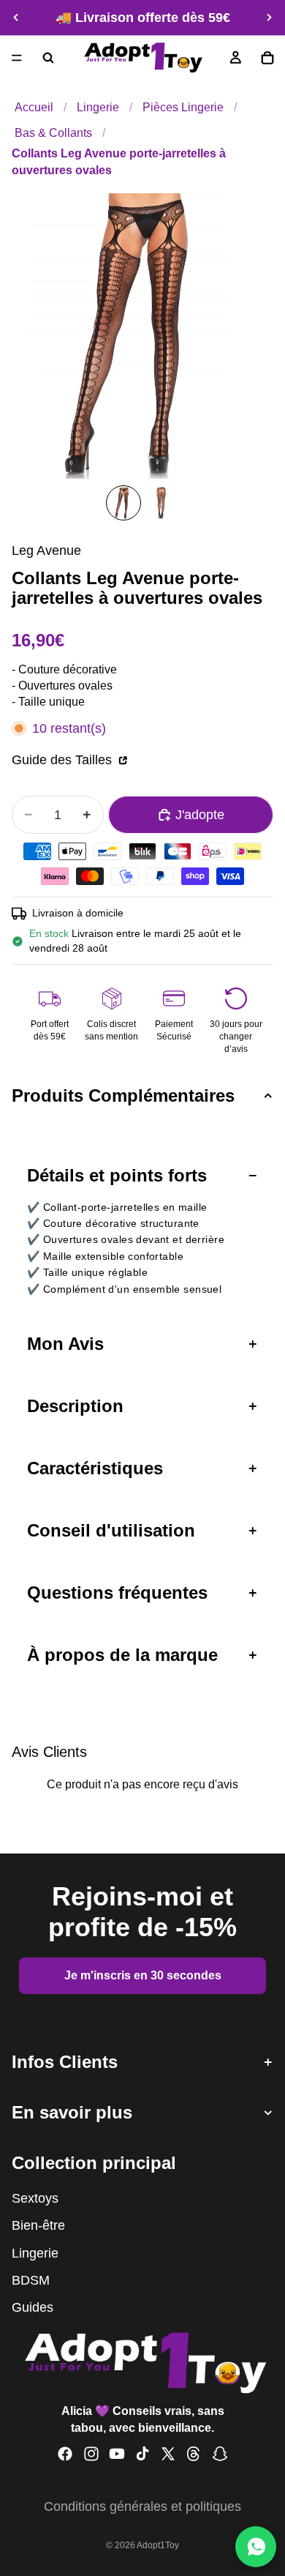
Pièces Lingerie (183, 107)
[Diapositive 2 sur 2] (161, 503)
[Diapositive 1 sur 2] (123, 503)
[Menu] (17, 58)
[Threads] (194, 2454)
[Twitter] (168, 2454)
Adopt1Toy (158, 2545)
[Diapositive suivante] (269, 18)
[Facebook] (65, 2454)
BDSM (31, 2280)
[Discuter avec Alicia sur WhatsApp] (256, 2547)
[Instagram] (91, 2454)
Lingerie (98, 107)
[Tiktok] (142, 2454)
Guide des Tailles (64, 760)
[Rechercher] (48, 58)
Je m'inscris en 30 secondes (143, 1975)
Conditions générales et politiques (142, 2506)
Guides (33, 2307)
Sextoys (35, 2198)
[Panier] (267, 58)
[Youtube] (117, 2454)
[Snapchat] (220, 2454)
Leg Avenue (46, 550)
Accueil (34, 107)
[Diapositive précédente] (16, 18)
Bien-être (38, 2225)
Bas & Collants (53, 132)
